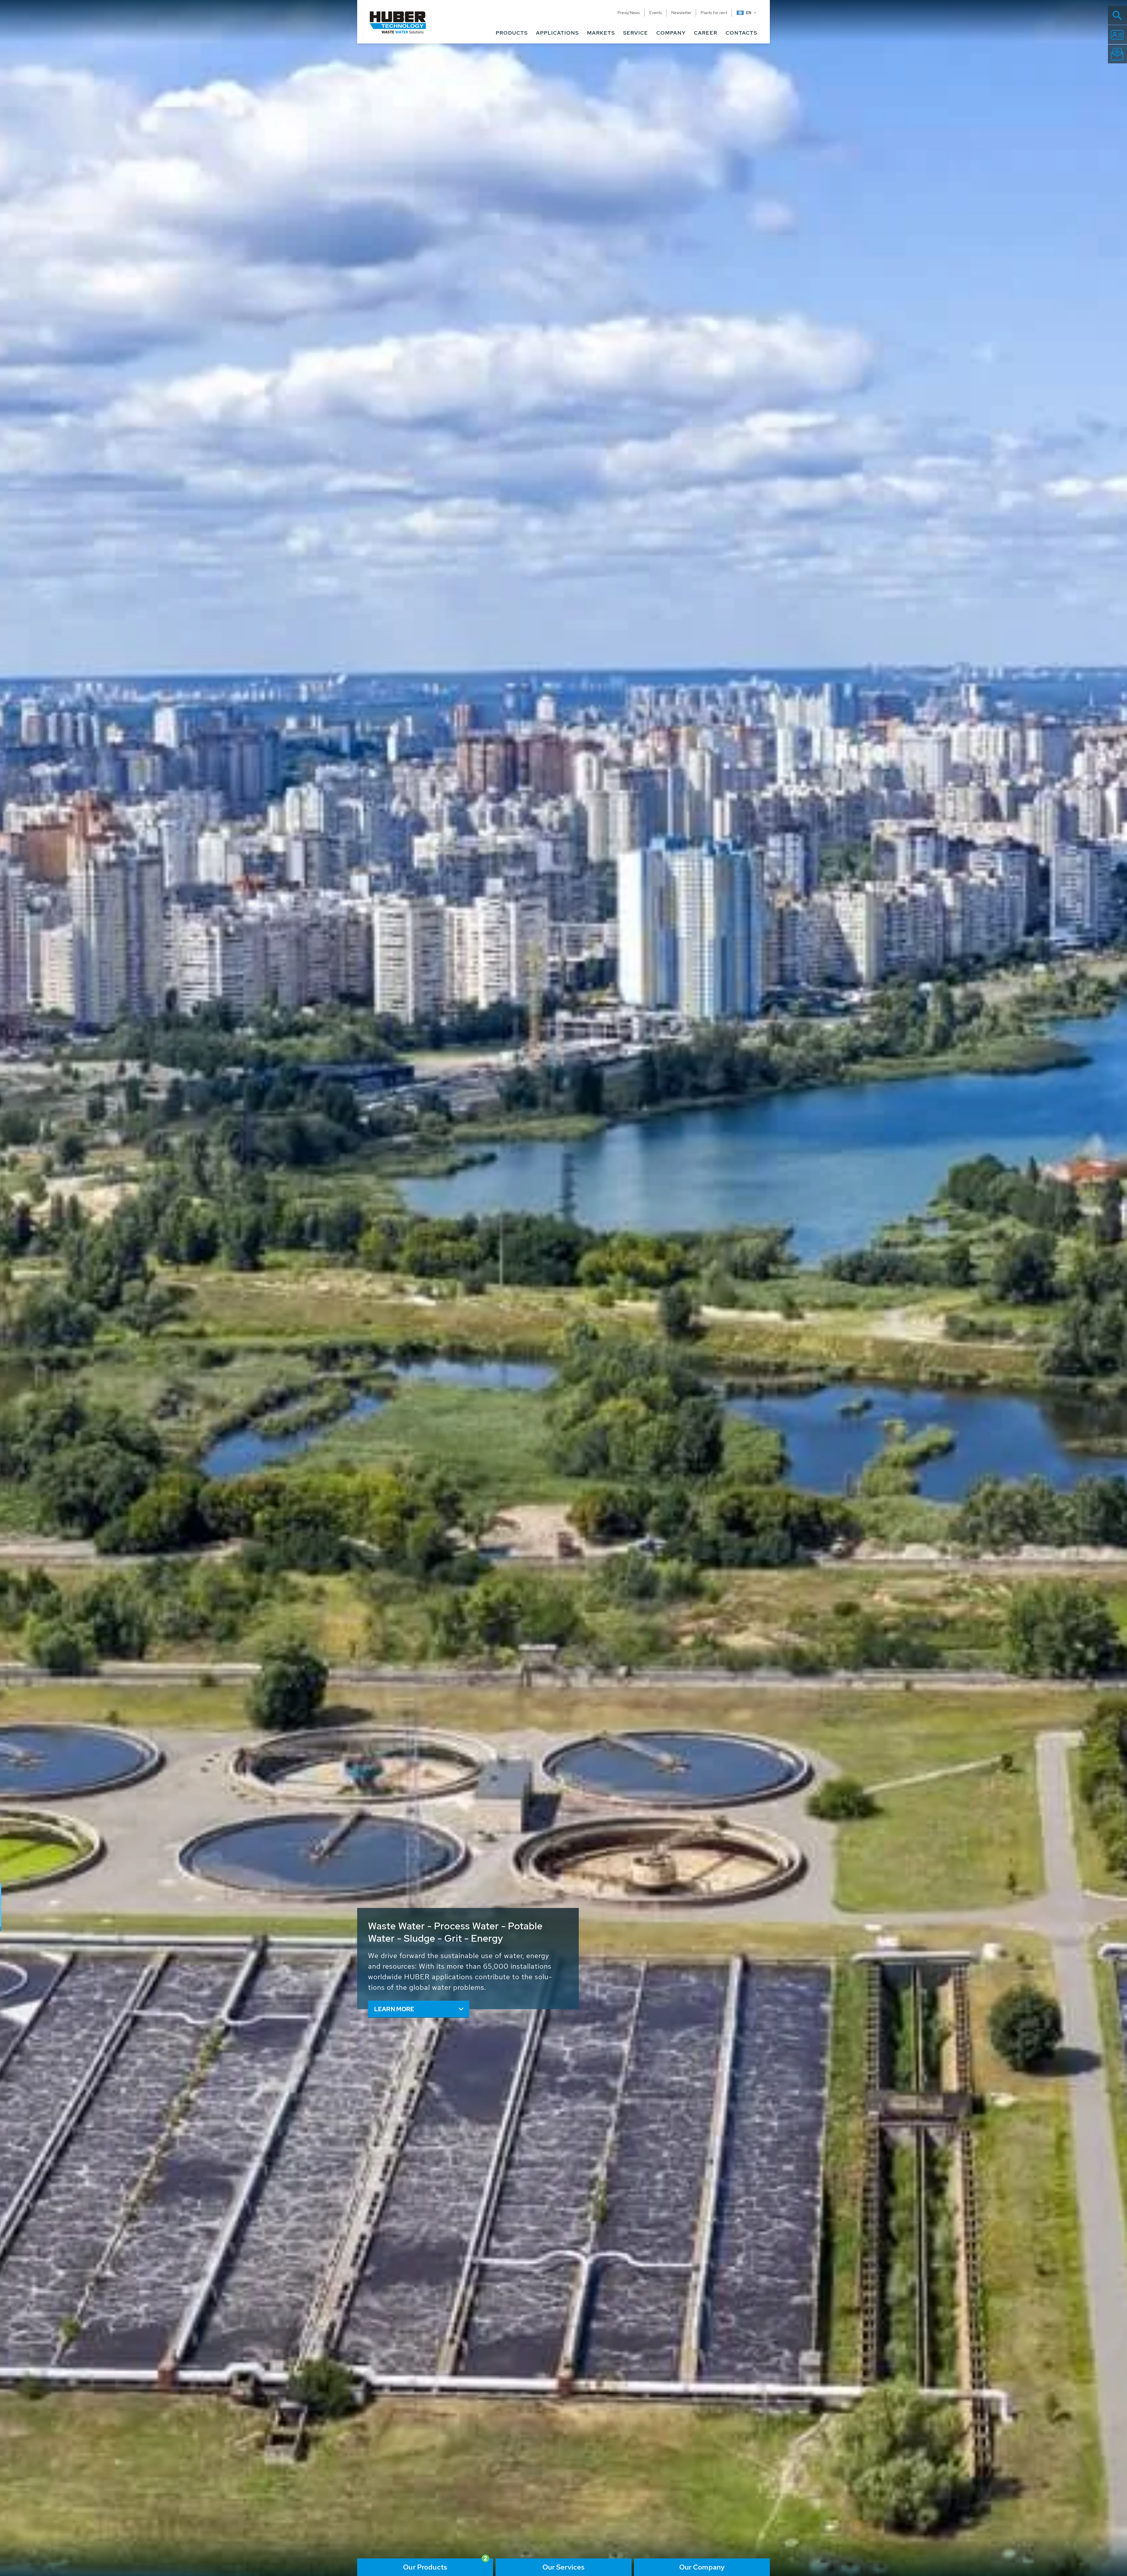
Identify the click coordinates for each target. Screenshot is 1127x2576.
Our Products (425, 2567)
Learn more (394, 2009)
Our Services (564, 2567)
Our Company (702, 2567)
